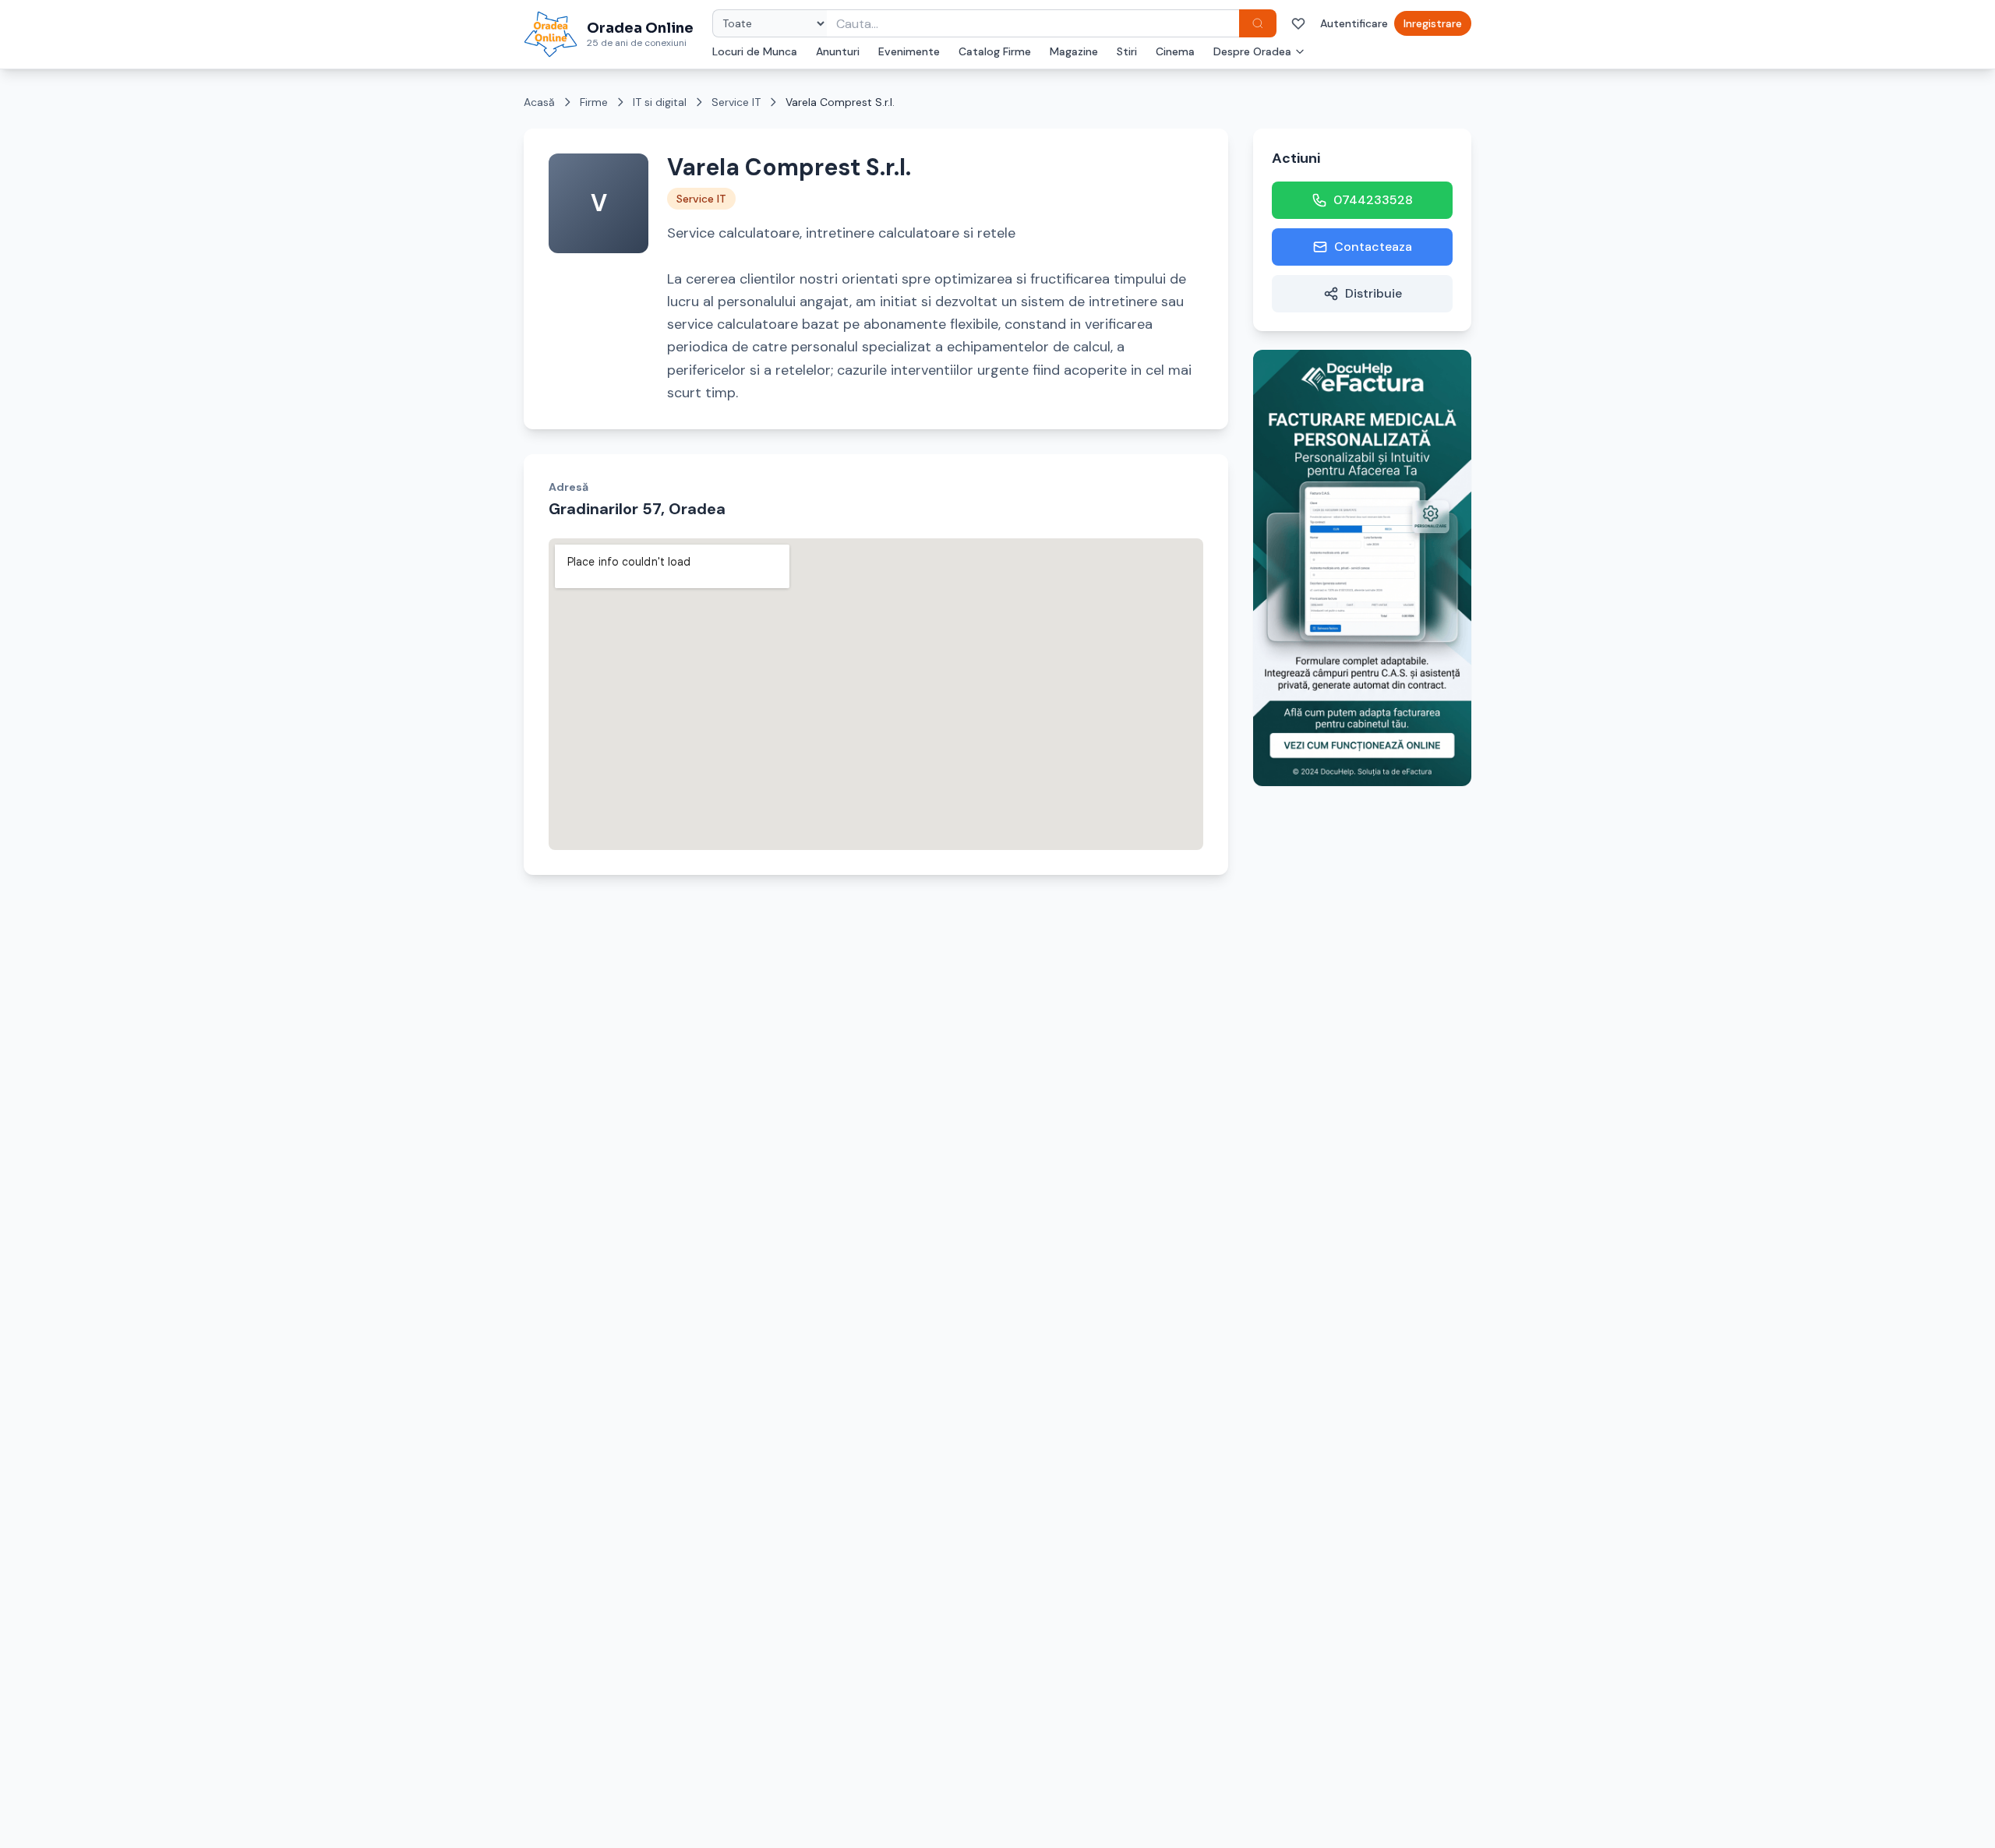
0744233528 (1373, 200)
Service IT (736, 102)
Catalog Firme (995, 51)
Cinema (1175, 51)
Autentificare (1354, 23)
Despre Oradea (1252, 51)
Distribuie (1374, 293)
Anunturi (838, 51)
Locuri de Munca (755, 51)
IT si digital (660, 102)
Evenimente (909, 51)
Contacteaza (1373, 247)
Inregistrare (1433, 23)
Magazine (1074, 51)
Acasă (539, 102)
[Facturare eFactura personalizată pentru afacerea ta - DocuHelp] (1362, 568)
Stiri (1127, 51)
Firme (594, 102)
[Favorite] (1298, 23)
